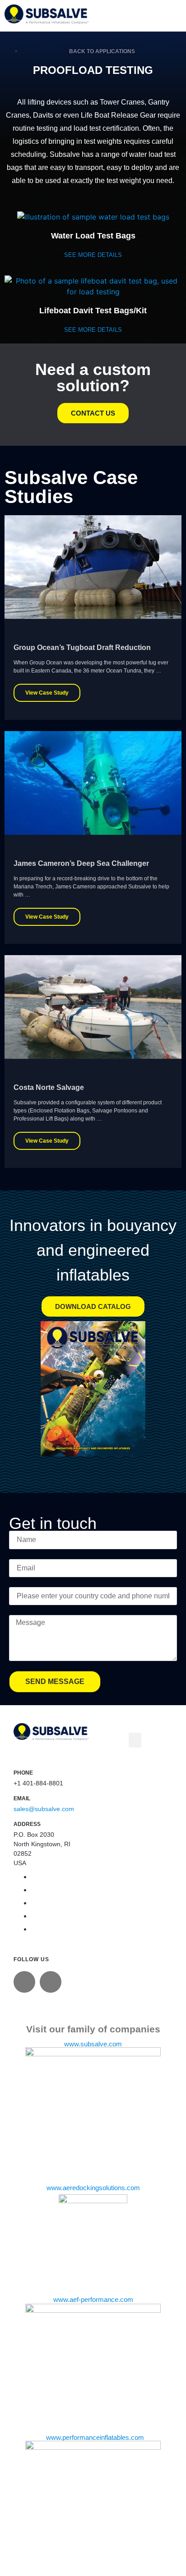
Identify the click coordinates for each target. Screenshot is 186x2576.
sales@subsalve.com (44, 1809)
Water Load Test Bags (93, 236)
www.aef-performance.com (93, 2300)
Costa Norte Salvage (49, 1087)
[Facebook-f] (51, 1982)
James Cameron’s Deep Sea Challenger (81, 863)
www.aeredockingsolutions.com (93, 2188)
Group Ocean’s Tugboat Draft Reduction (82, 647)
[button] (135, 1740)
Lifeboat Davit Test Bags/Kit (93, 311)
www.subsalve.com (93, 2044)
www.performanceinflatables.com (95, 2438)
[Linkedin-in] (24, 1982)
